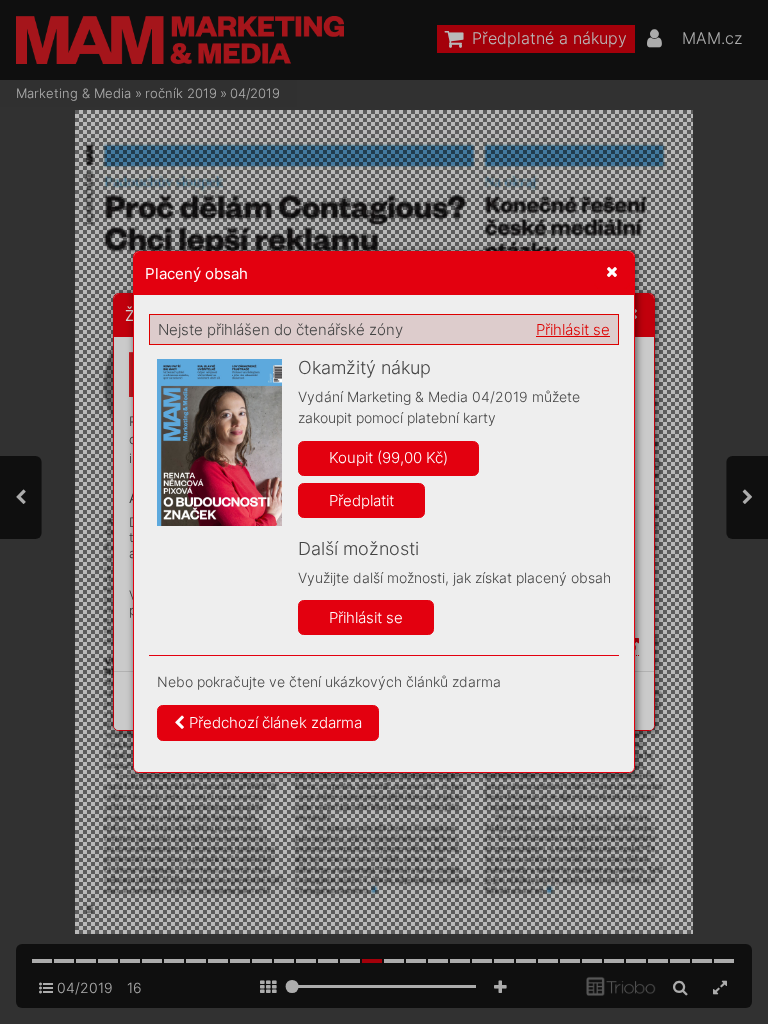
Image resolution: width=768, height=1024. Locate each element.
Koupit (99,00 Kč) (388, 457)
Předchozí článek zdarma (273, 722)
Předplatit (361, 500)
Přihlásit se (573, 329)
